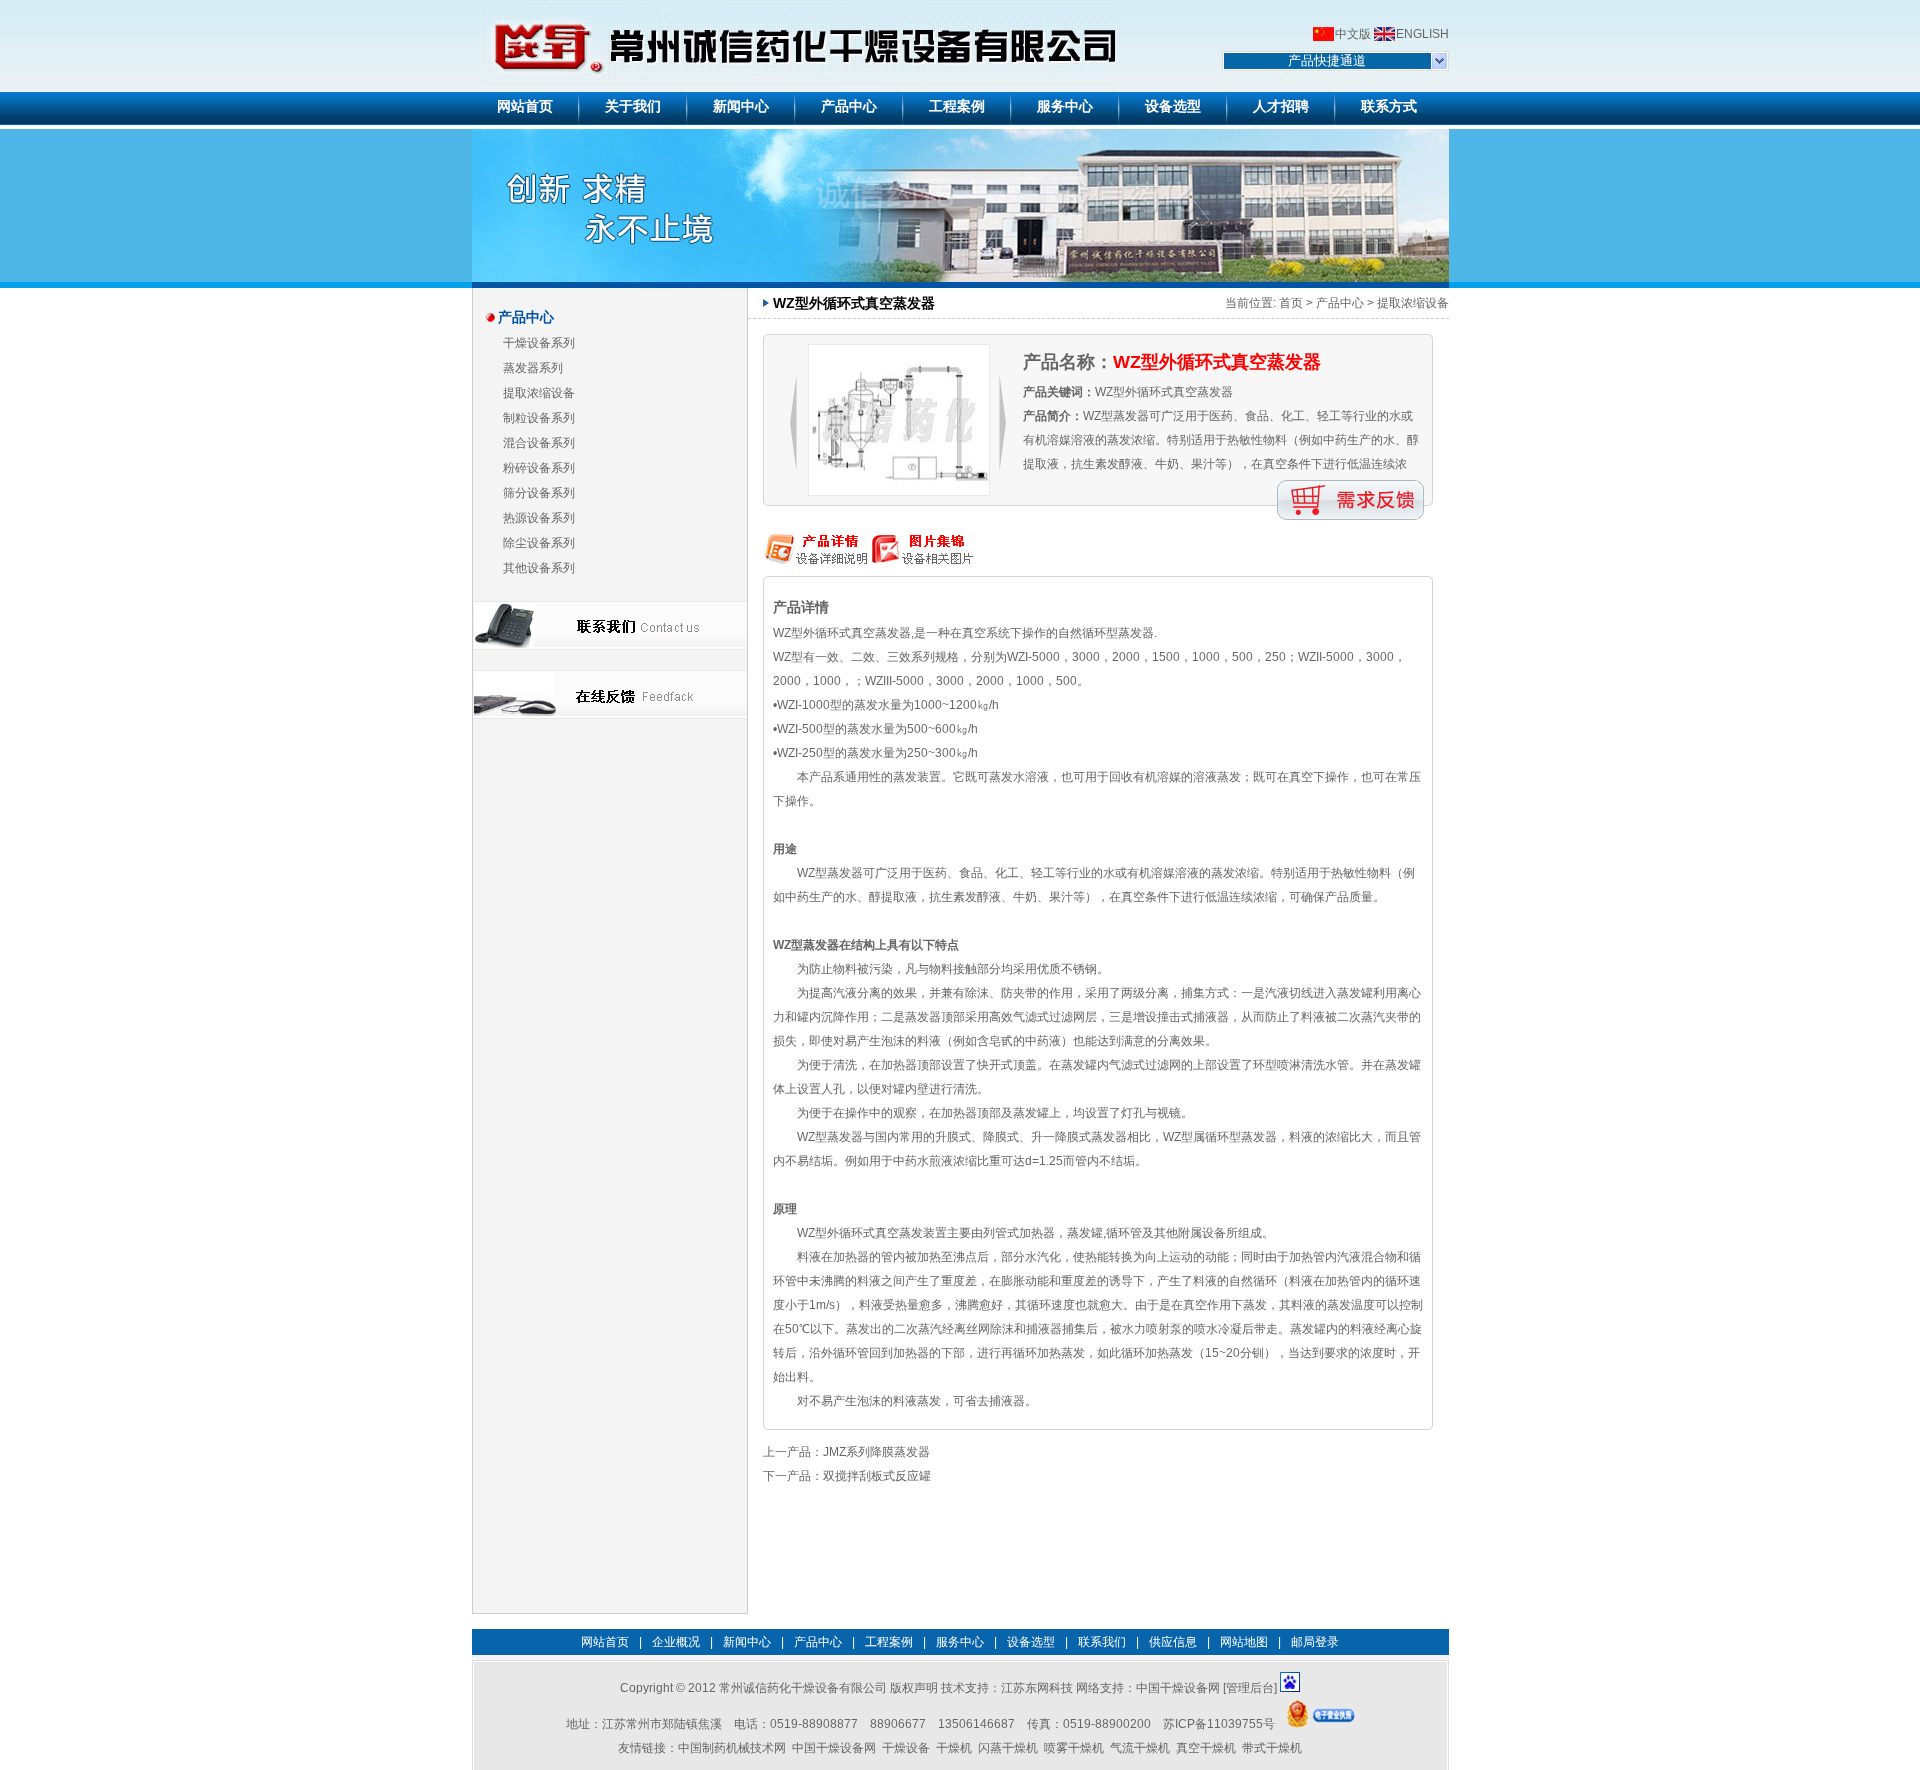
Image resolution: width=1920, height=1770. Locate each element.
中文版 (1353, 34)
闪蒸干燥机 (1008, 1748)
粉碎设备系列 (539, 468)
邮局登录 (1315, 1642)
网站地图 (1244, 1642)
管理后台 (1250, 1688)
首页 (1291, 303)
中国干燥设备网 (1178, 1688)
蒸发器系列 (533, 368)
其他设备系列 (539, 568)
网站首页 (605, 1642)
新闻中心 (747, 1642)
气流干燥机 (1140, 1748)
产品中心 (1340, 303)
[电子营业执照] (1321, 1724)
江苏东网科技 (1037, 1688)
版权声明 (914, 1688)
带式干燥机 (1272, 1748)
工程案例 (889, 1642)
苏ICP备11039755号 (1219, 1724)
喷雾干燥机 (1074, 1748)
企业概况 (676, 1642)
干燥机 (954, 1748)
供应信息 (1173, 1642)
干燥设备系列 (539, 343)
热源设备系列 (539, 518)
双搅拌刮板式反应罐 (877, 1476)
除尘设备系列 (539, 543)
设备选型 (1031, 1642)
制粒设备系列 (539, 418)
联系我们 (1102, 1642)
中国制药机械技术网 (732, 1748)
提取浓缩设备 (539, 393)
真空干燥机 (1206, 1748)
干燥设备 (906, 1748)
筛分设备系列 (539, 493)
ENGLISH (1422, 34)
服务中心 (960, 1642)
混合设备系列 (539, 443)
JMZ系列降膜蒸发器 (876, 1452)
